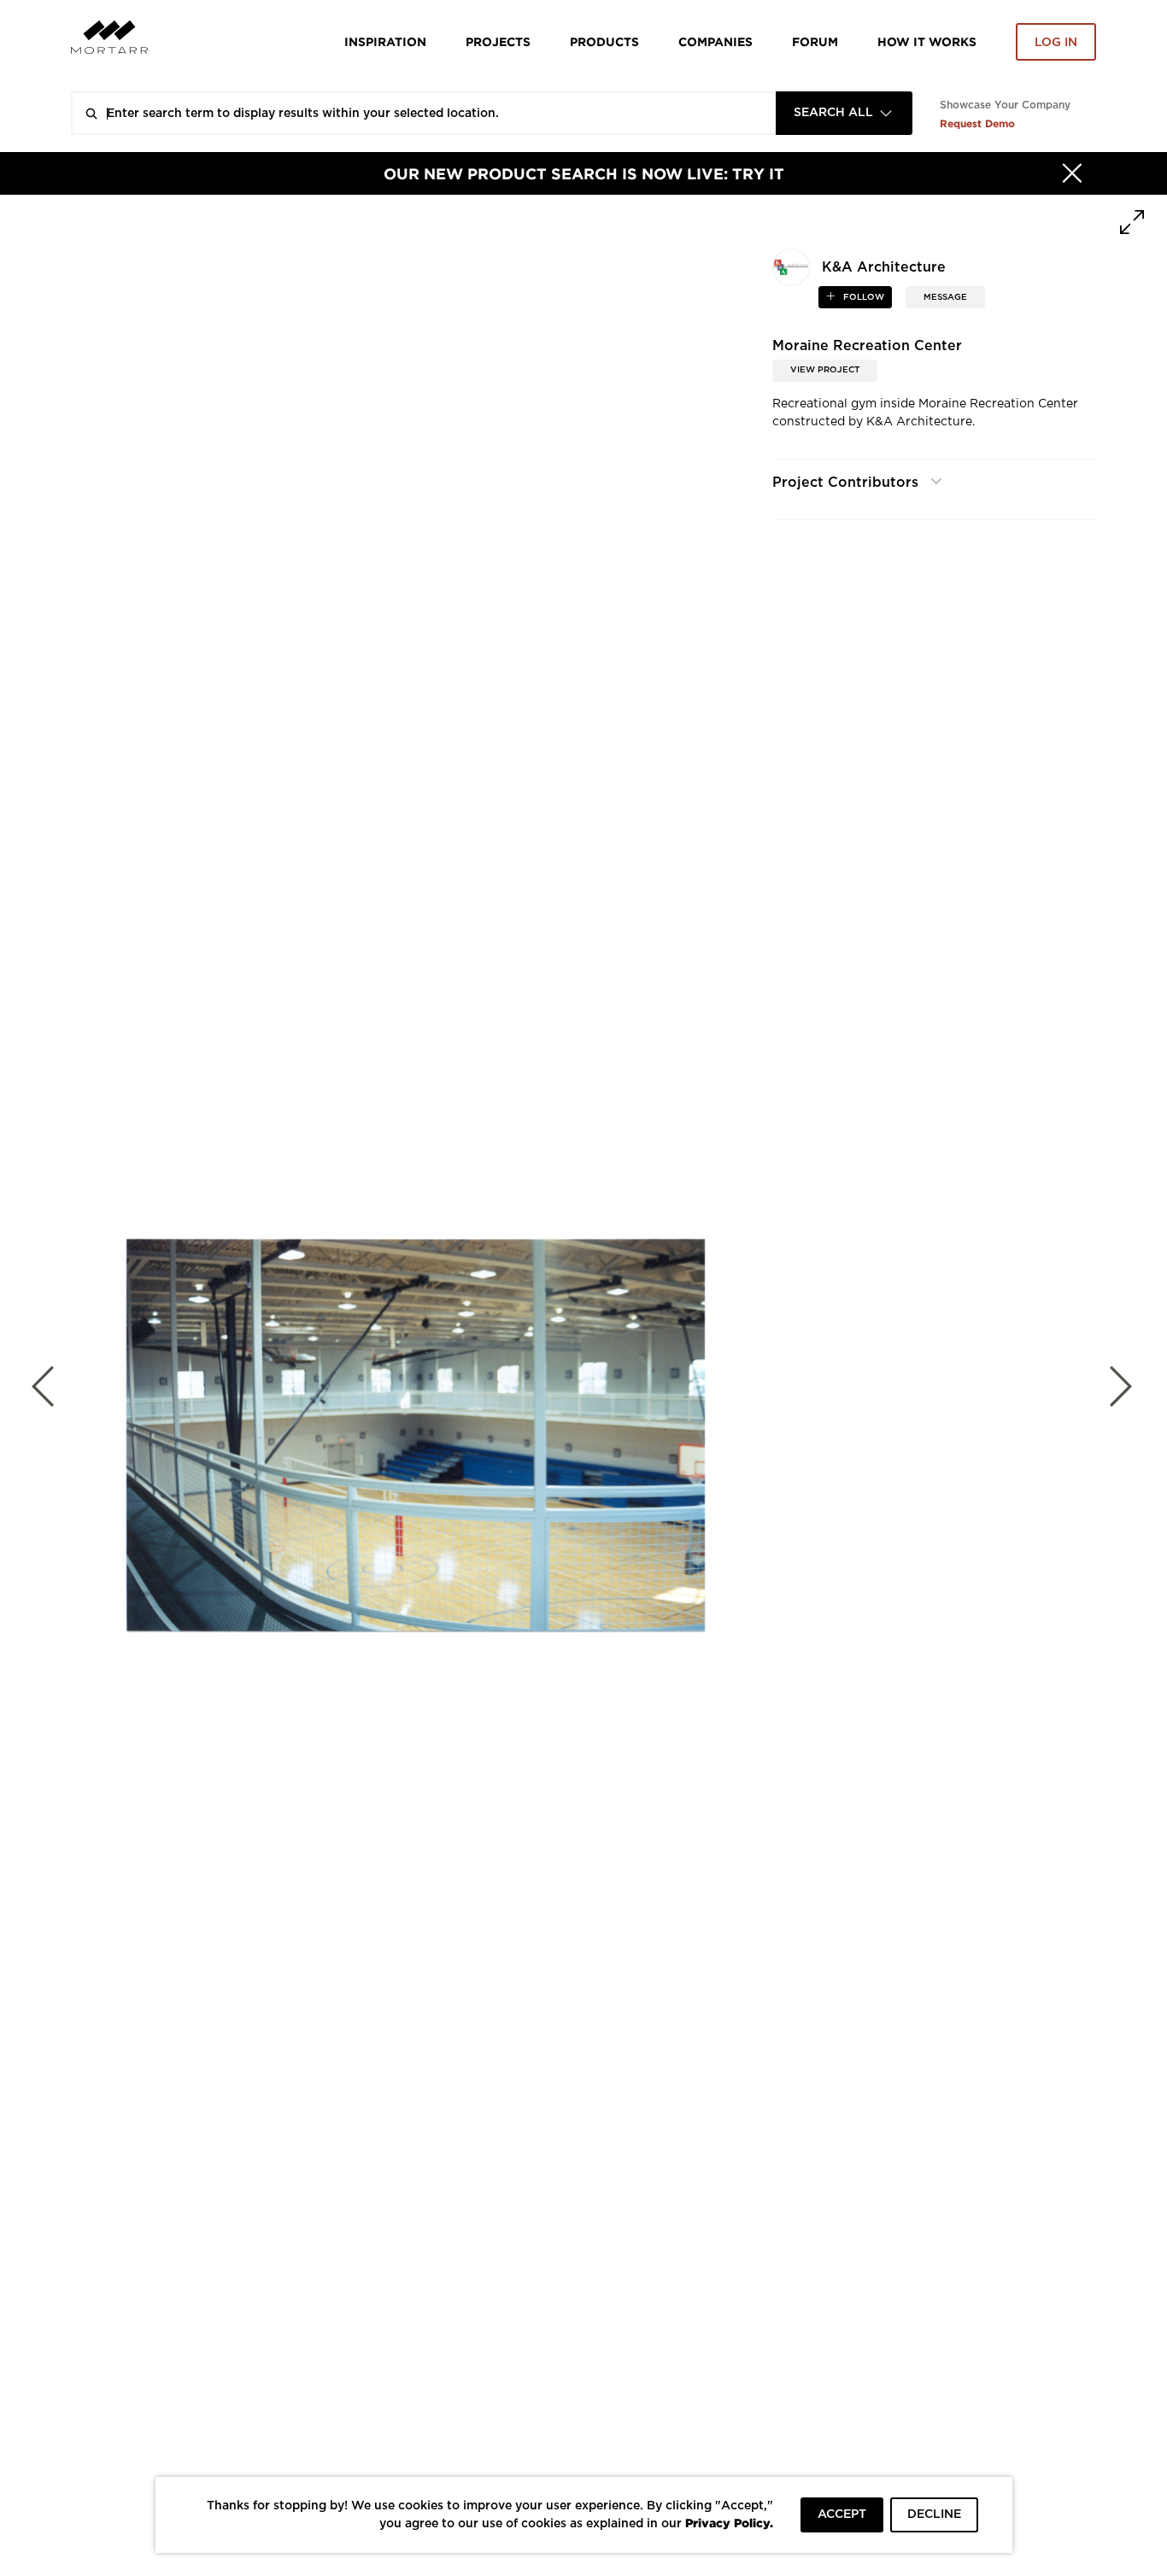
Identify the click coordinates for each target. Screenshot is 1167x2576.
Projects (498, 41)
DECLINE (934, 2515)
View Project (825, 370)
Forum (815, 41)
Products (604, 41)
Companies (715, 41)
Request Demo (977, 123)
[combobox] (844, 113)
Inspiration (385, 41)
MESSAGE (945, 297)
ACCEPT (842, 2515)
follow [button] (862, 297)
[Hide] (1072, 173)
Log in (1056, 43)
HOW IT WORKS (927, 41)
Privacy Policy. (729, 2523)
